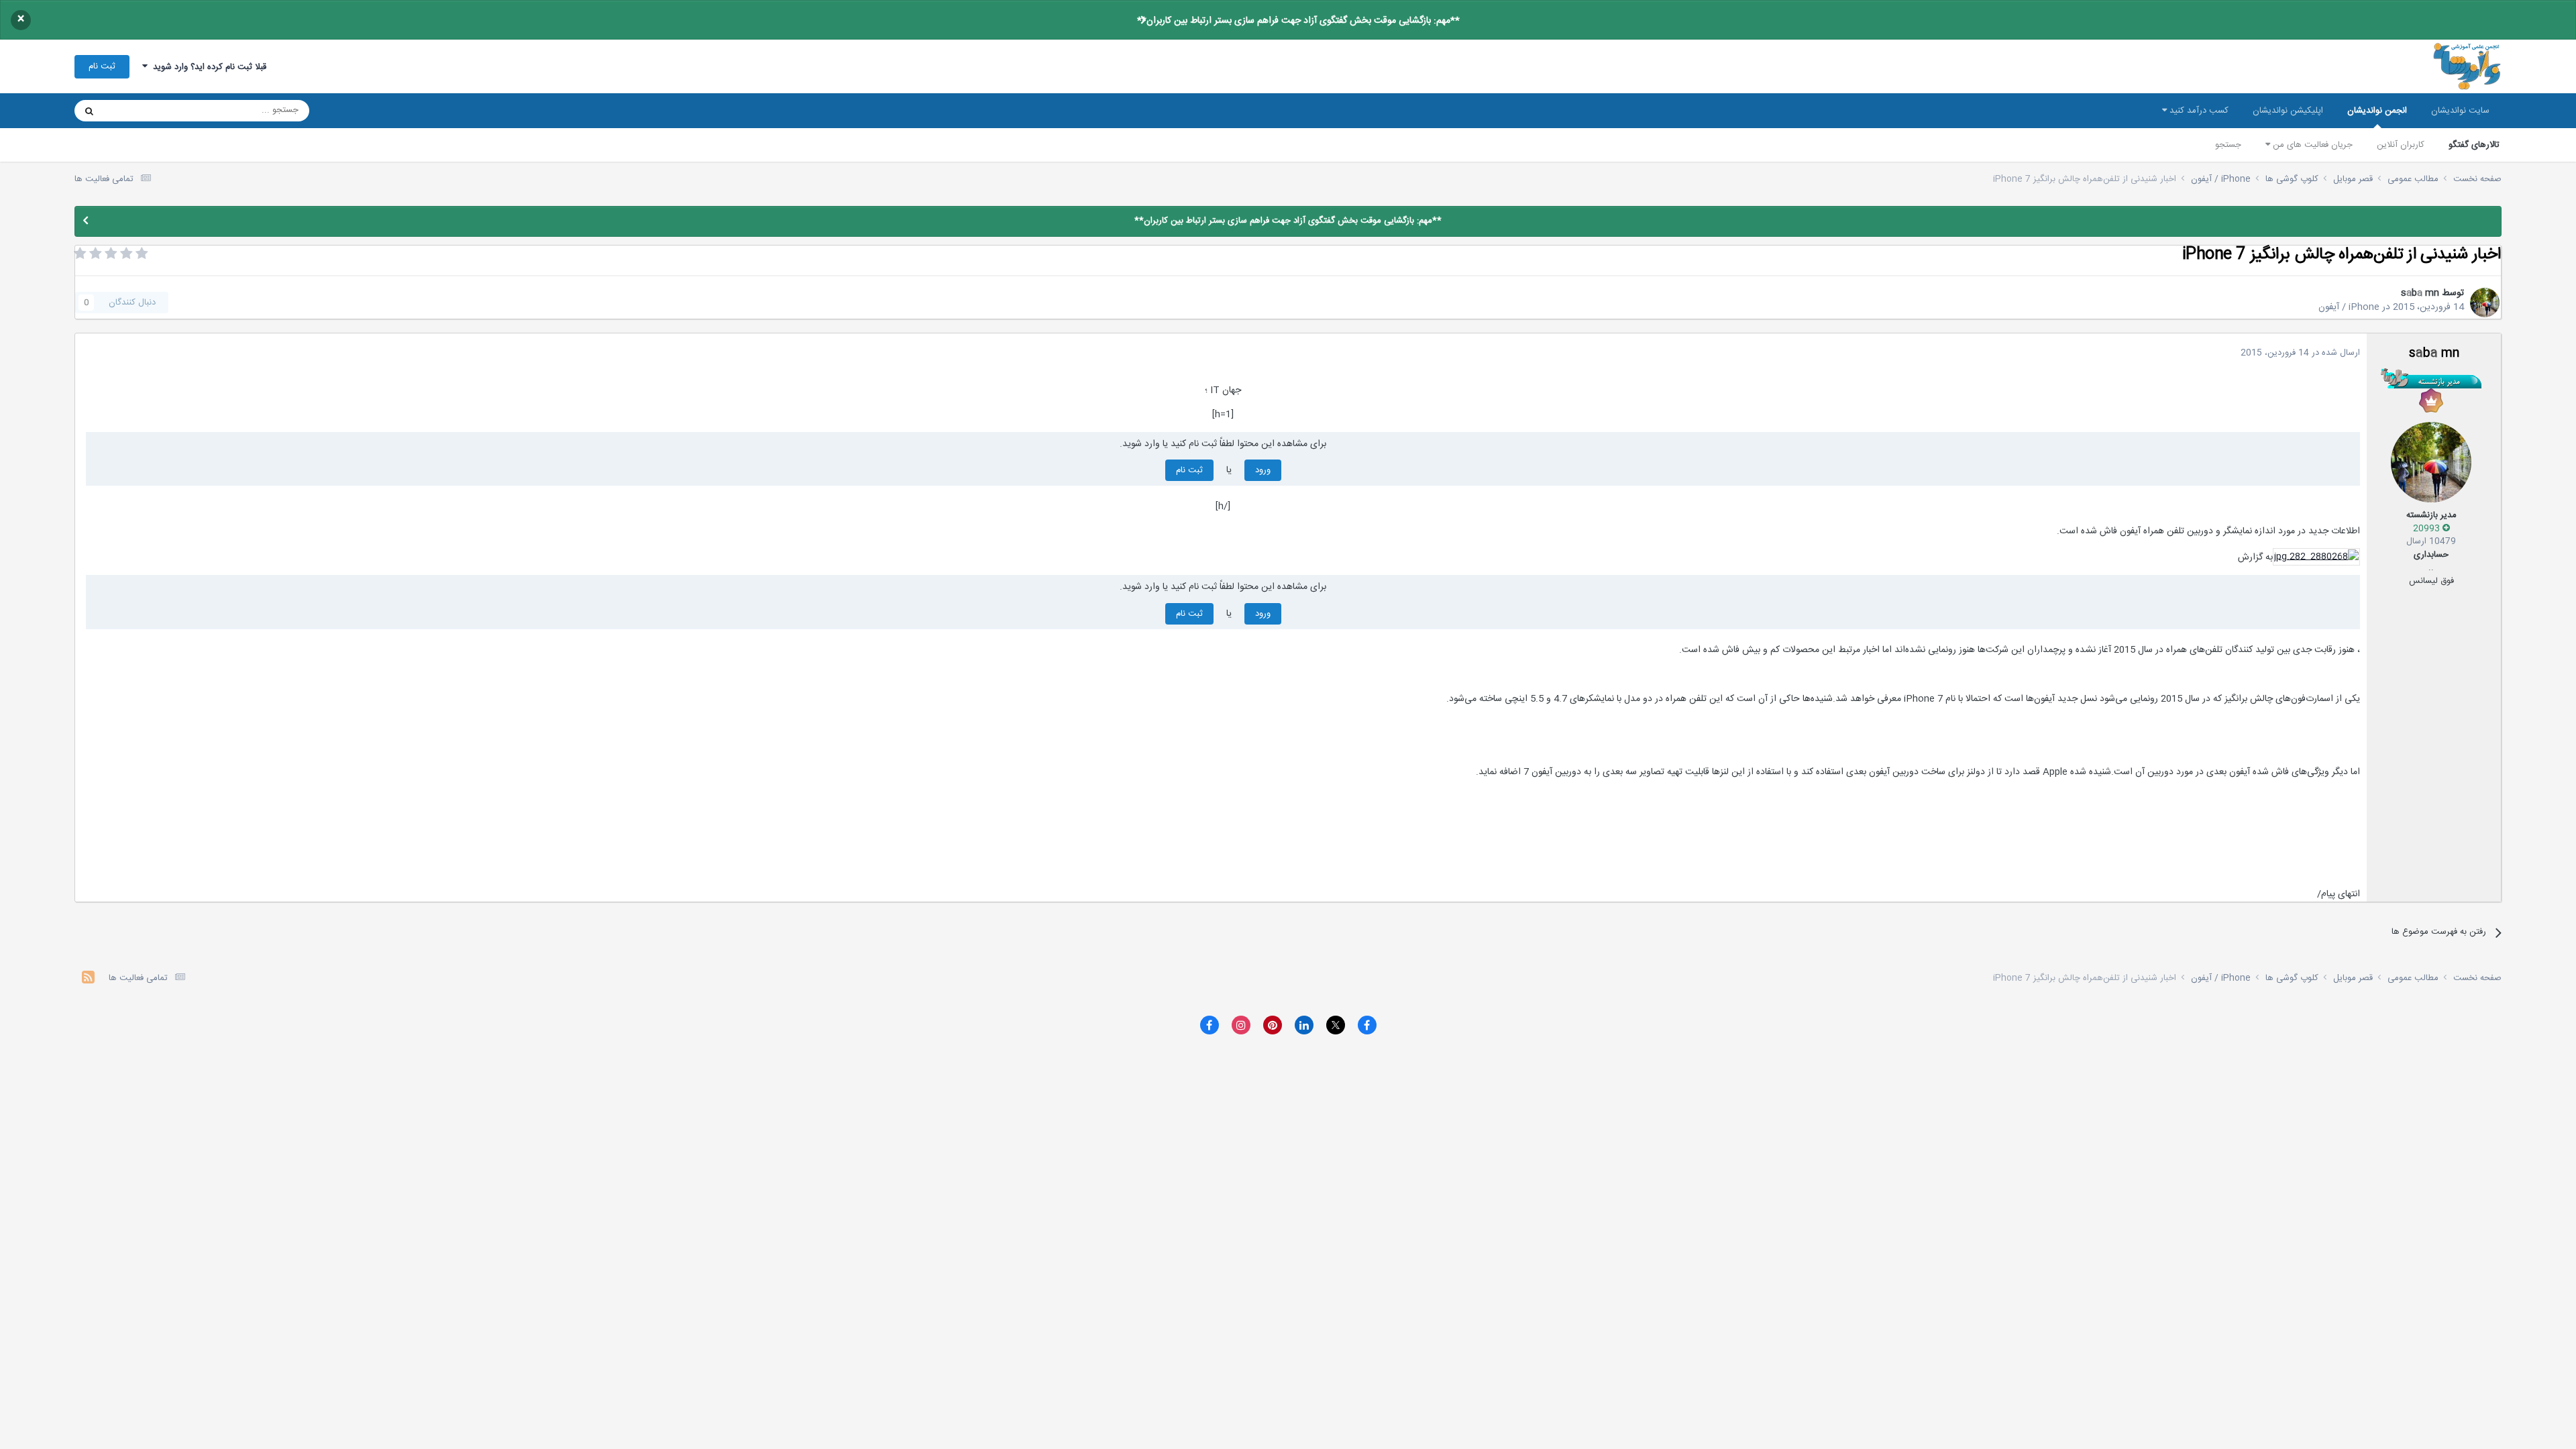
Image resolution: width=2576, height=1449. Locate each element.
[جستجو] (89, 111)
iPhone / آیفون (2349, 307)
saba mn (2420, 293)
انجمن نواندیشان (2377, 111)
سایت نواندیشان (2460, 111)
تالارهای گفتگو (2474, 145)
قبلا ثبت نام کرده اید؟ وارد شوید (207, 67)
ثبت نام (102, 66)
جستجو (2228, 145)
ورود (1263, 470)
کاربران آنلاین (2401, 145)
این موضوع (141, 111)
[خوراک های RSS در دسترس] (88, 979)
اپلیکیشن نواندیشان (2288, 111)
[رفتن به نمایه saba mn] (2485, 303)
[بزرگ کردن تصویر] (2316, 557)
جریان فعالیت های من (2311, 145)
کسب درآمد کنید (2198, 111)
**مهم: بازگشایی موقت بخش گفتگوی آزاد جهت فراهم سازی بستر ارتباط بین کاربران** (1298, 21)
